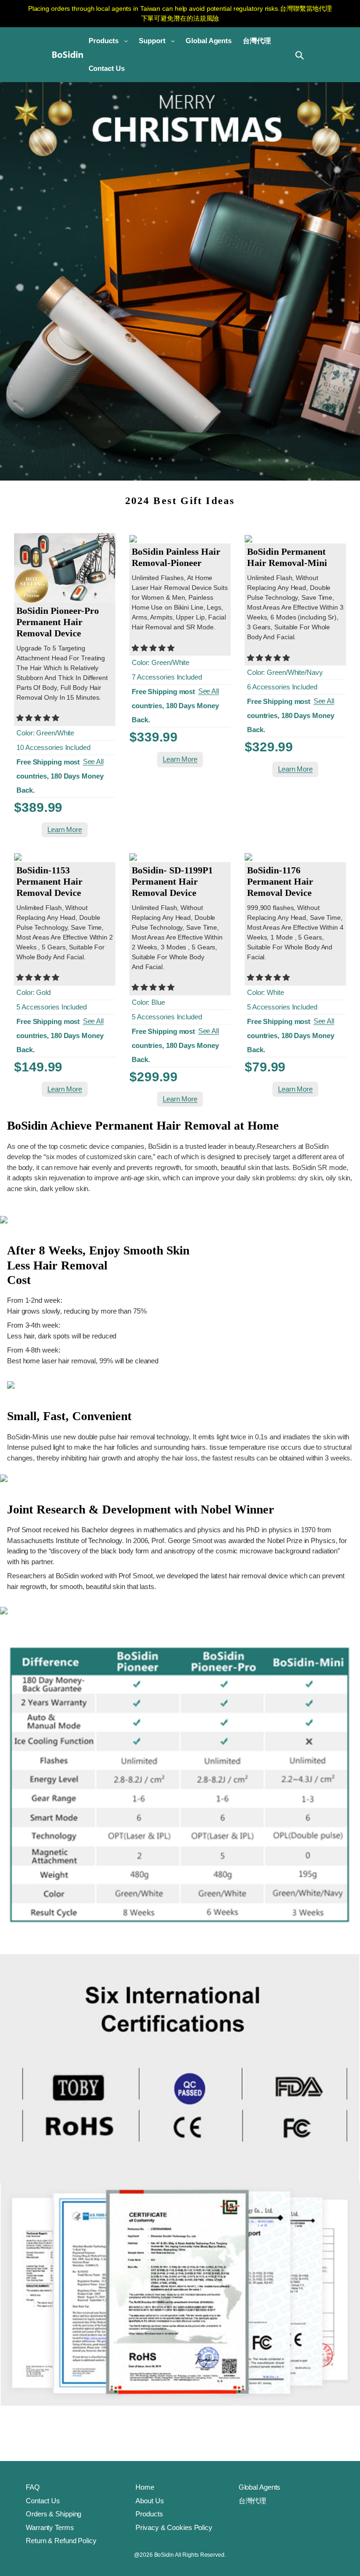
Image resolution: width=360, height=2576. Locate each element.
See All (93, 761)
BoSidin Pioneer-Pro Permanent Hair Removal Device (58, 622)
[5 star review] (38, 718)
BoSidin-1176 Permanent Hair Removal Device (280, 881)
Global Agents (260, 2487)
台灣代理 (253, 2501)
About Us (150, 2501)
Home (145, 2487)
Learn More (65, 829)
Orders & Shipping (53, 2514)
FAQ (33, 2487)
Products (149, 2514)
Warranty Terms (50, 2527)
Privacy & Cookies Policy (174, 2527)
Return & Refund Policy (61, 2541)
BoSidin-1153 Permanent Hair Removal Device (49, 881)
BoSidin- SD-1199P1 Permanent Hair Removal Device (172, 881)
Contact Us (43, 2501)
